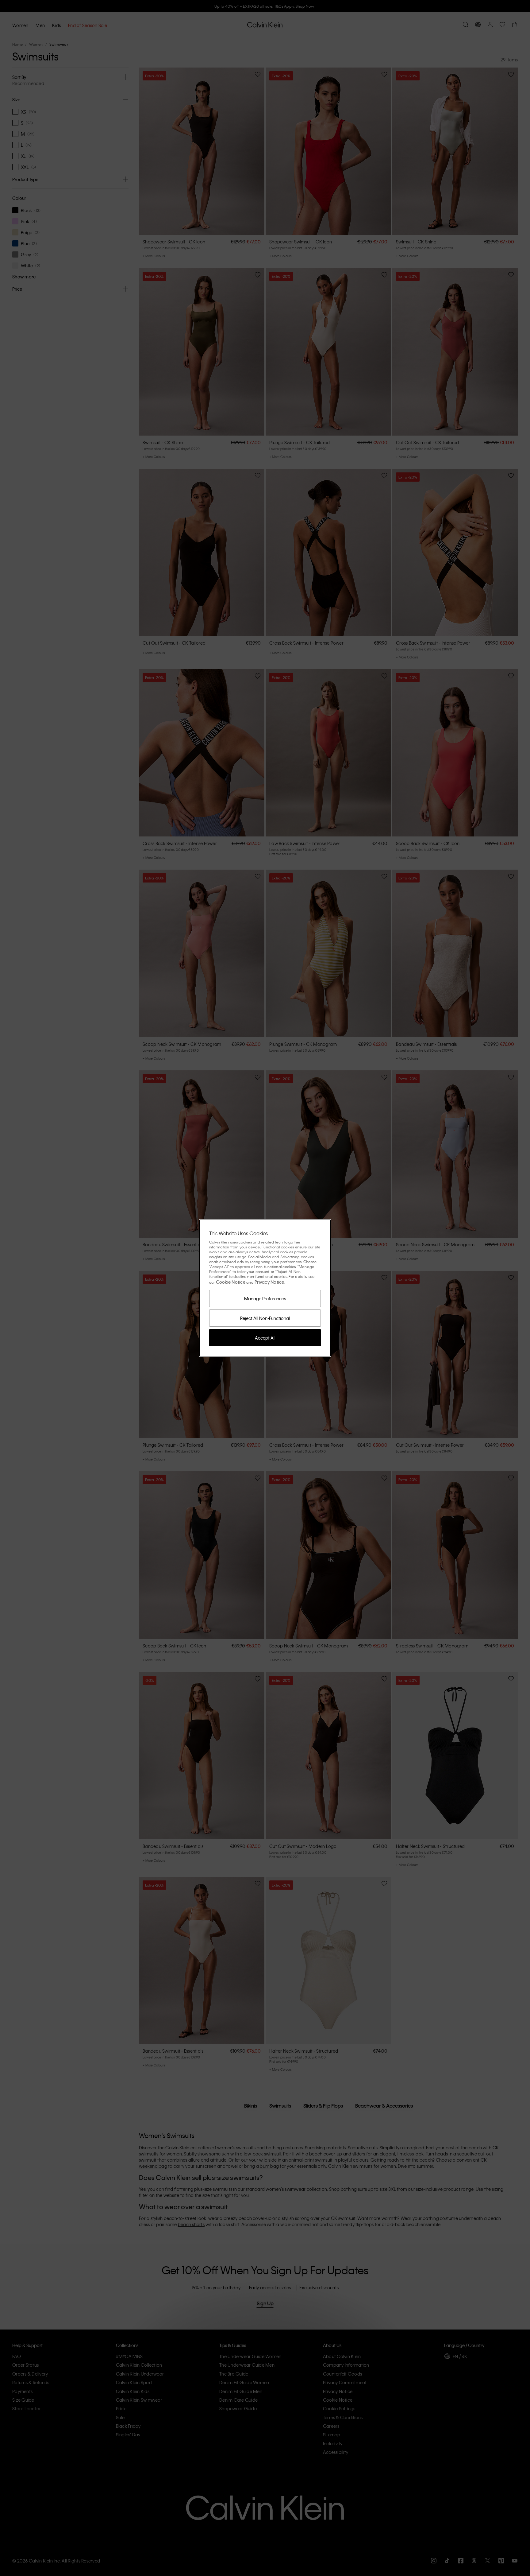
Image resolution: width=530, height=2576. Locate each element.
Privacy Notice (269, 1282)
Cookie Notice (231, 1282)
